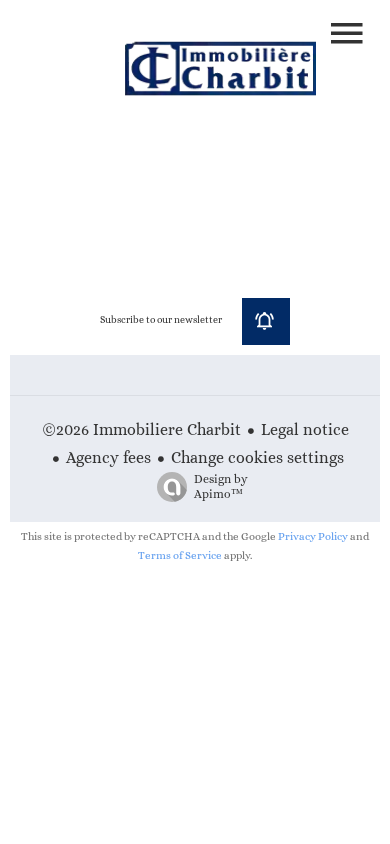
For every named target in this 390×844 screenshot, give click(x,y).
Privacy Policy (313, 536)
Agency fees (108, 457)
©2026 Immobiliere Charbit (141, 429)
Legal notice (305, 429)
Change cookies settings (257, 457)
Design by (221, 486)
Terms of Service (180, 555)
